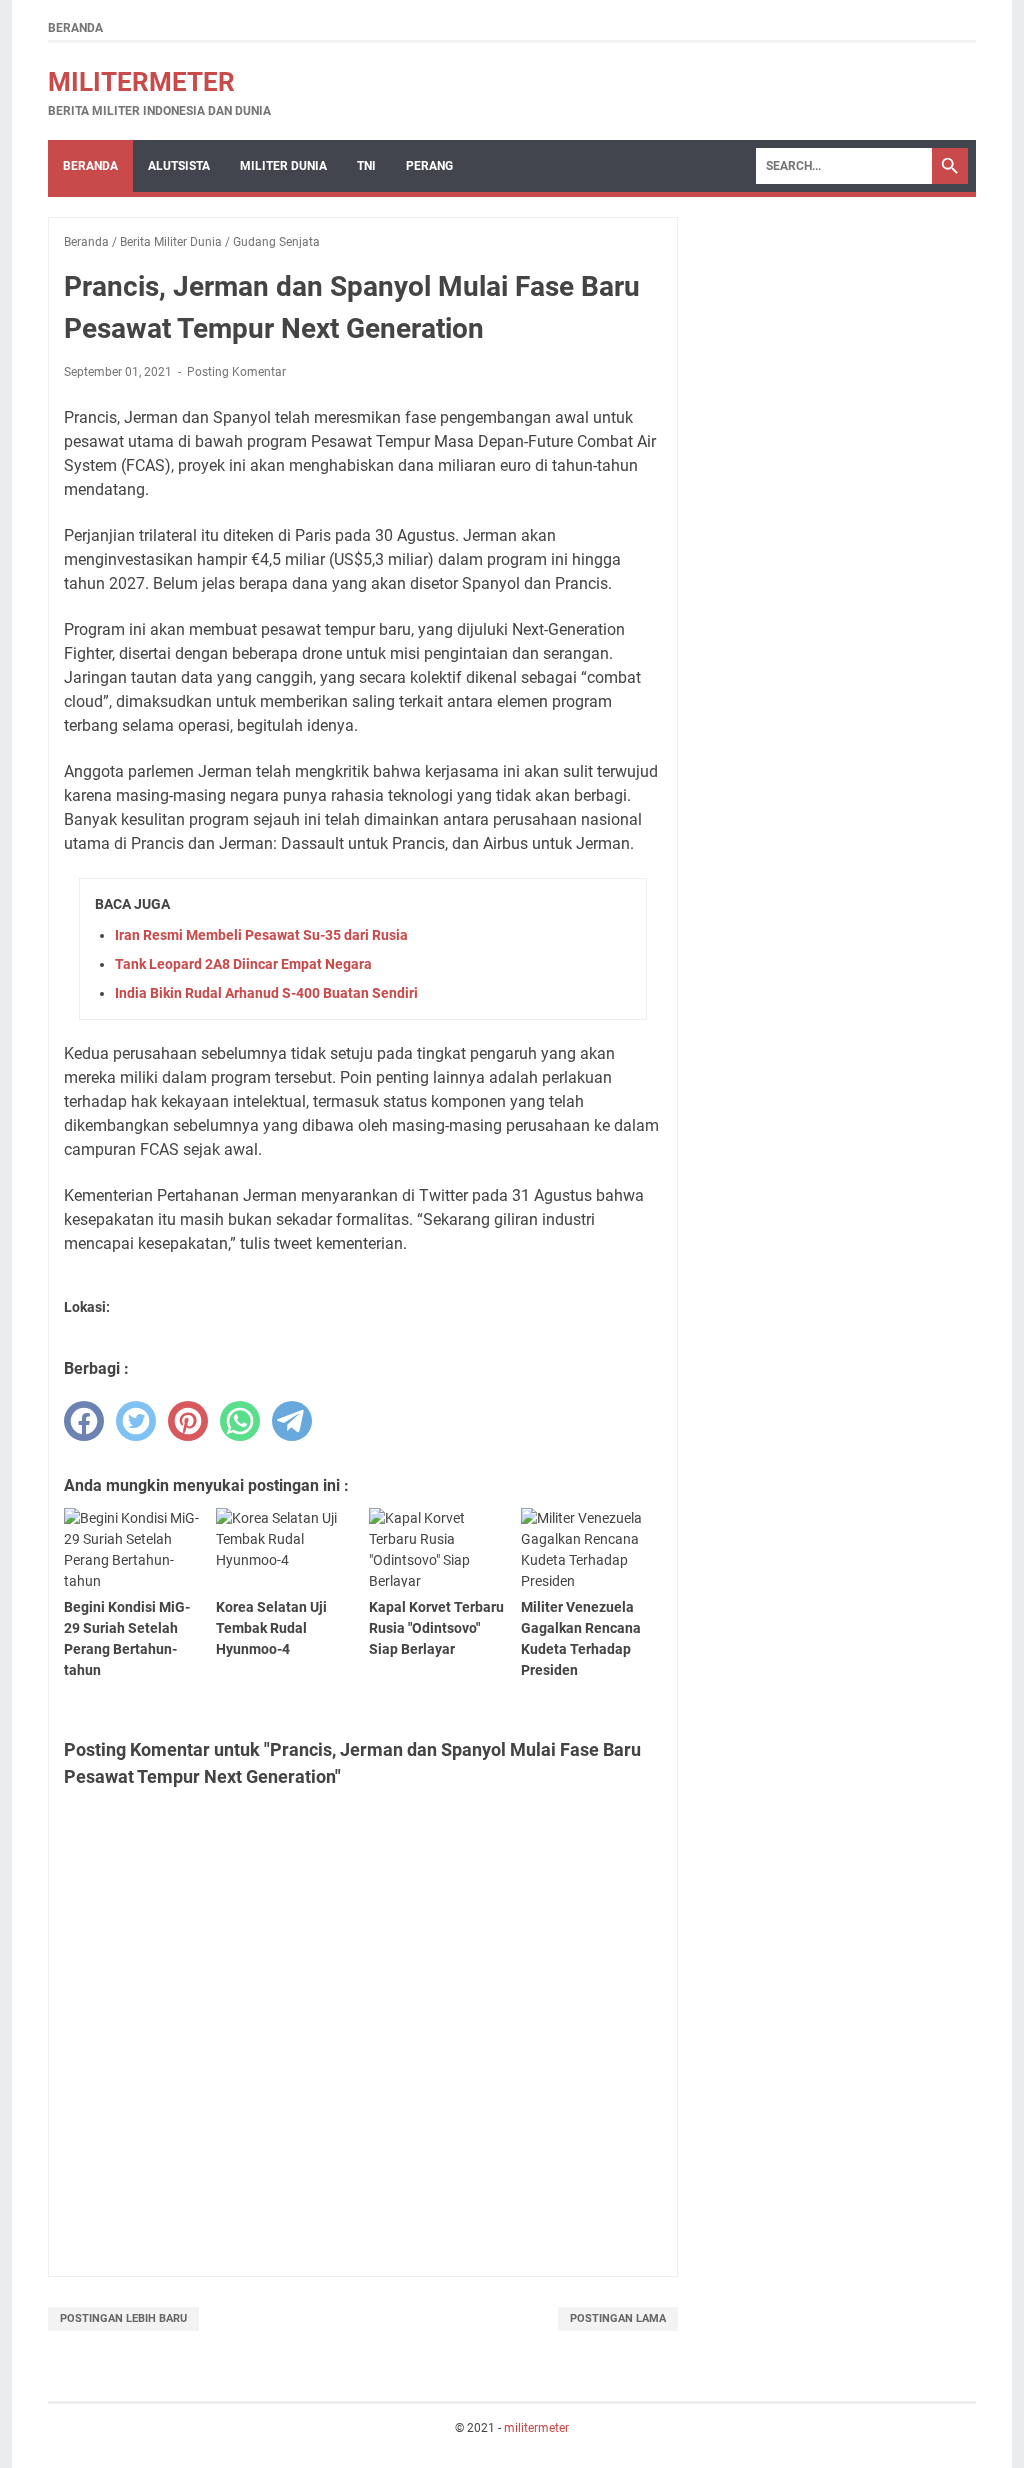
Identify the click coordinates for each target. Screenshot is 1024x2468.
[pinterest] (188, 1421)
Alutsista (179, 166)
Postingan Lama (618, 2318)
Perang (429, 166)
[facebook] (84, 1421)
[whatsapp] (240, 1421)
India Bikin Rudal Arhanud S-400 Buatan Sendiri (266, 993)
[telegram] (292, 1421)
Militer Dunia (283, 166)
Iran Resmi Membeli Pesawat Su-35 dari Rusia (261, 935)
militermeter (141, 82)
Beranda (75, 28)
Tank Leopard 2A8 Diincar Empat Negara (243, 964)
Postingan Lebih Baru (123, 2318)
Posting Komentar (236, 372)
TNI (366, 166)
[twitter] (136, 1421)
